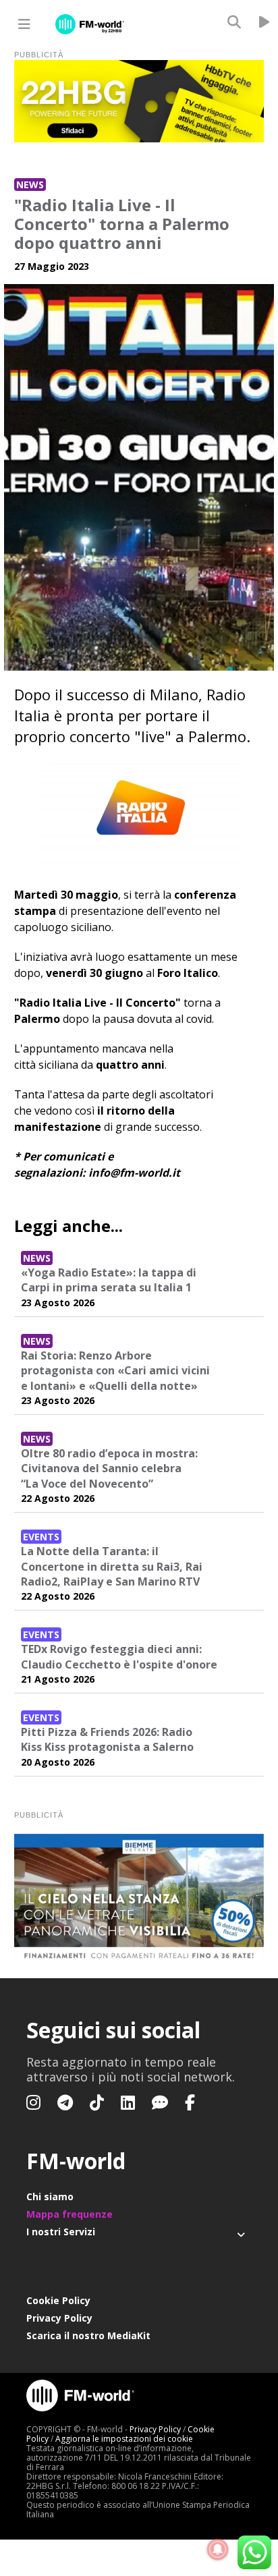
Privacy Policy (59, 2318)
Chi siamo (50, 2196)
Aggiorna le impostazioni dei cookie (124, 2439)
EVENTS (41, 1537)
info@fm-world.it (134, 1173)
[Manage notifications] (218, 2550)
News (30, 185)
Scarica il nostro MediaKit (88, 2335)
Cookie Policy (58, 2300)
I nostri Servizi (61, 2232)
